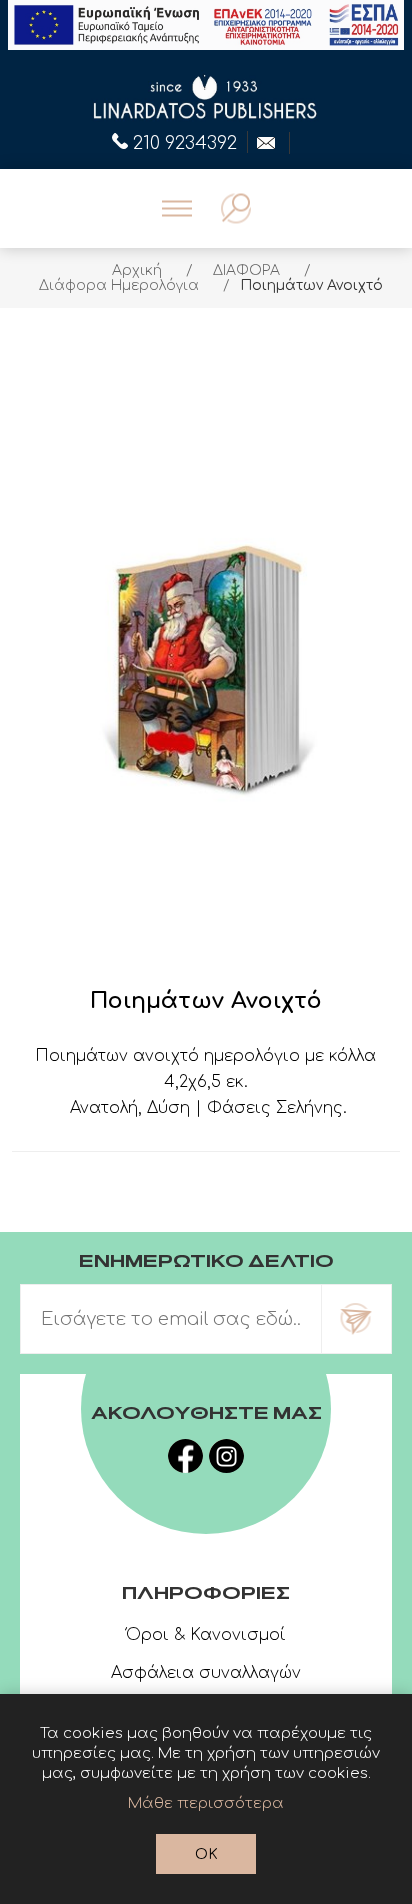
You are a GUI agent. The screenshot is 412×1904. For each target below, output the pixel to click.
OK (206, 1854)
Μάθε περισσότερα (206, 1803)
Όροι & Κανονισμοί (206, 1635)
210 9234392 (185, 141)
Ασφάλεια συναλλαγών (206, 1673)
